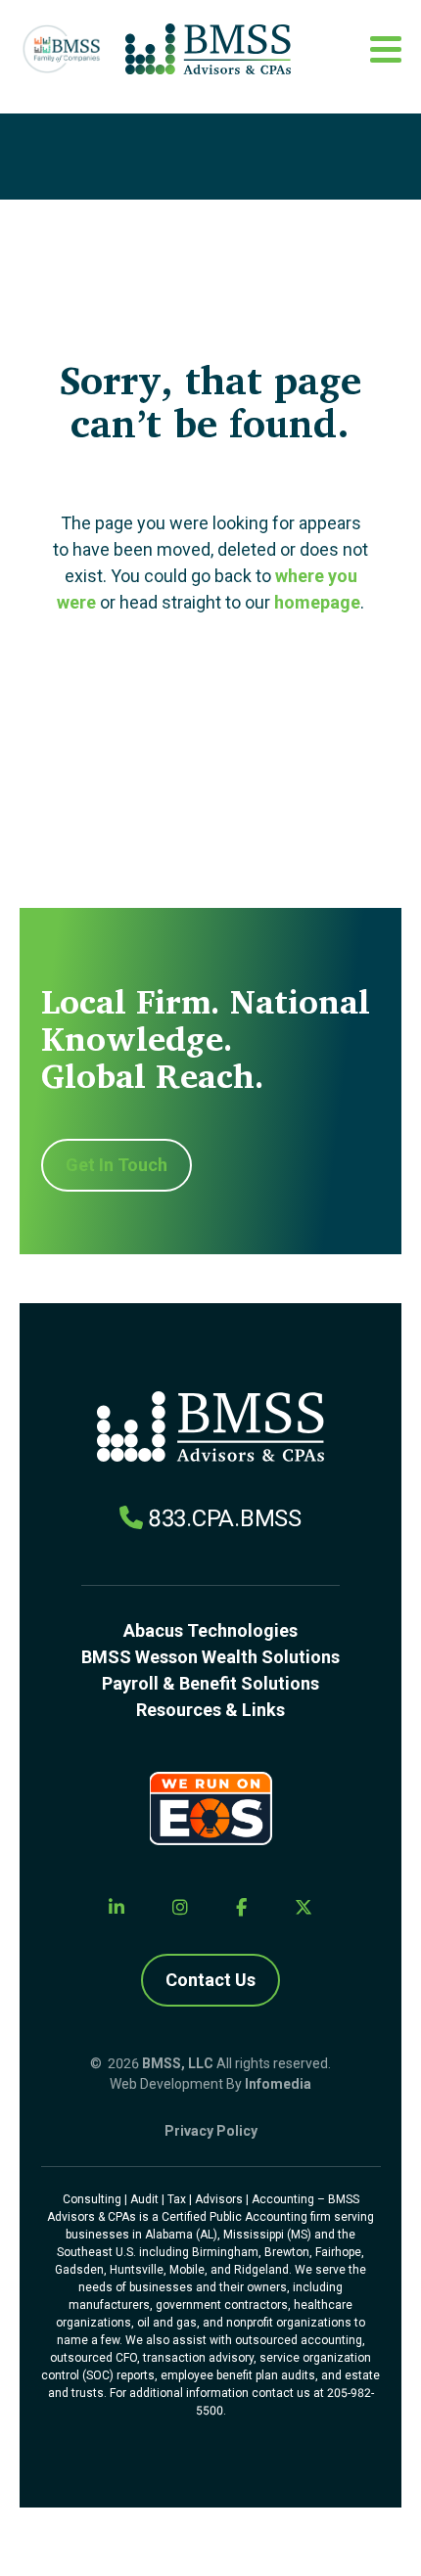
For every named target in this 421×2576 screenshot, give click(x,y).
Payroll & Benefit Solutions (210, 1683)
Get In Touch (117, 1165)
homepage (317, 602)
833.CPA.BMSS (225, 1518)
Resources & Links (210, 1710)
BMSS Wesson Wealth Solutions (210, 1657)
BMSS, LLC (178, 2063)
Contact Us (210, 1980)
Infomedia (278, 2084)
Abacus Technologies (210, 1630)
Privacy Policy (211, 2131)
